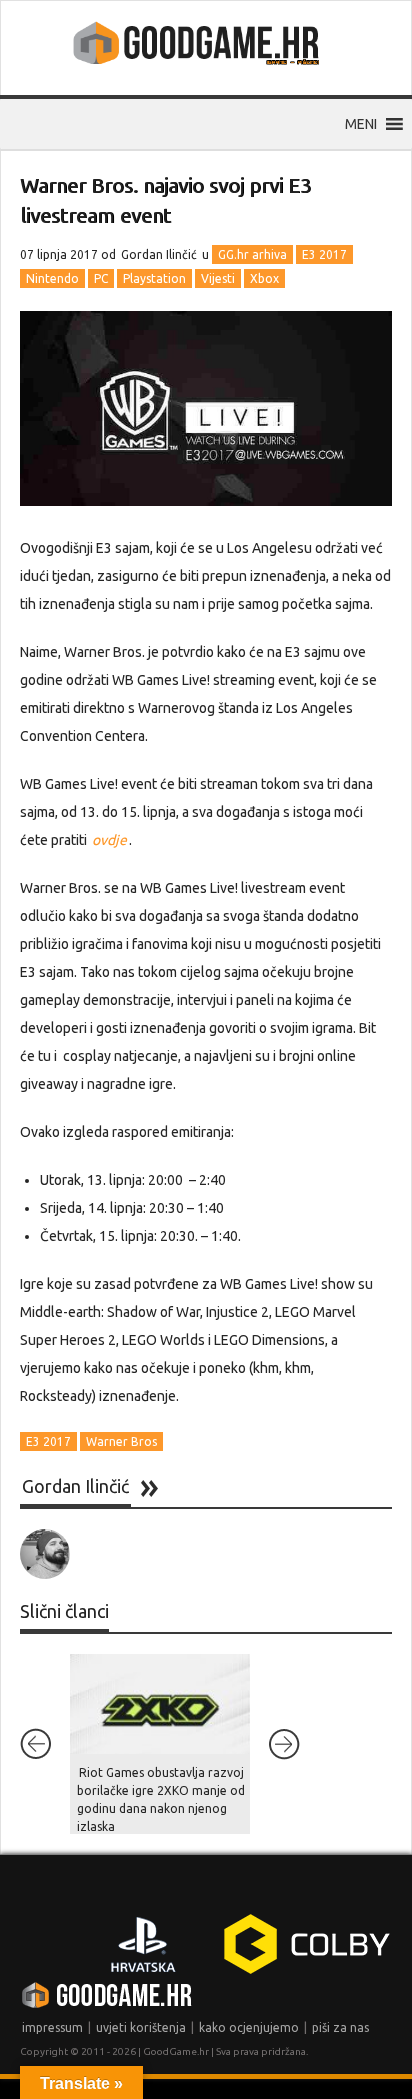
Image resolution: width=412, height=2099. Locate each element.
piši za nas (340, 2027)
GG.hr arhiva (252, 254)
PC (101, 278)
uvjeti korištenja (141, 2027)
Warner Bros (121, 1441)
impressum (52, 2027)
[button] (361, 124)
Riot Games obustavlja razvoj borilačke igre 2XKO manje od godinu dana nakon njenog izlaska (161, 1799)
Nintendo (52, 278)
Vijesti (218, 278)
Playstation (154, 278)
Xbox (264, 278)
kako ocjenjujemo (249, 2027)
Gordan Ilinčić (159, 254)
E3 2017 (324, 254)
